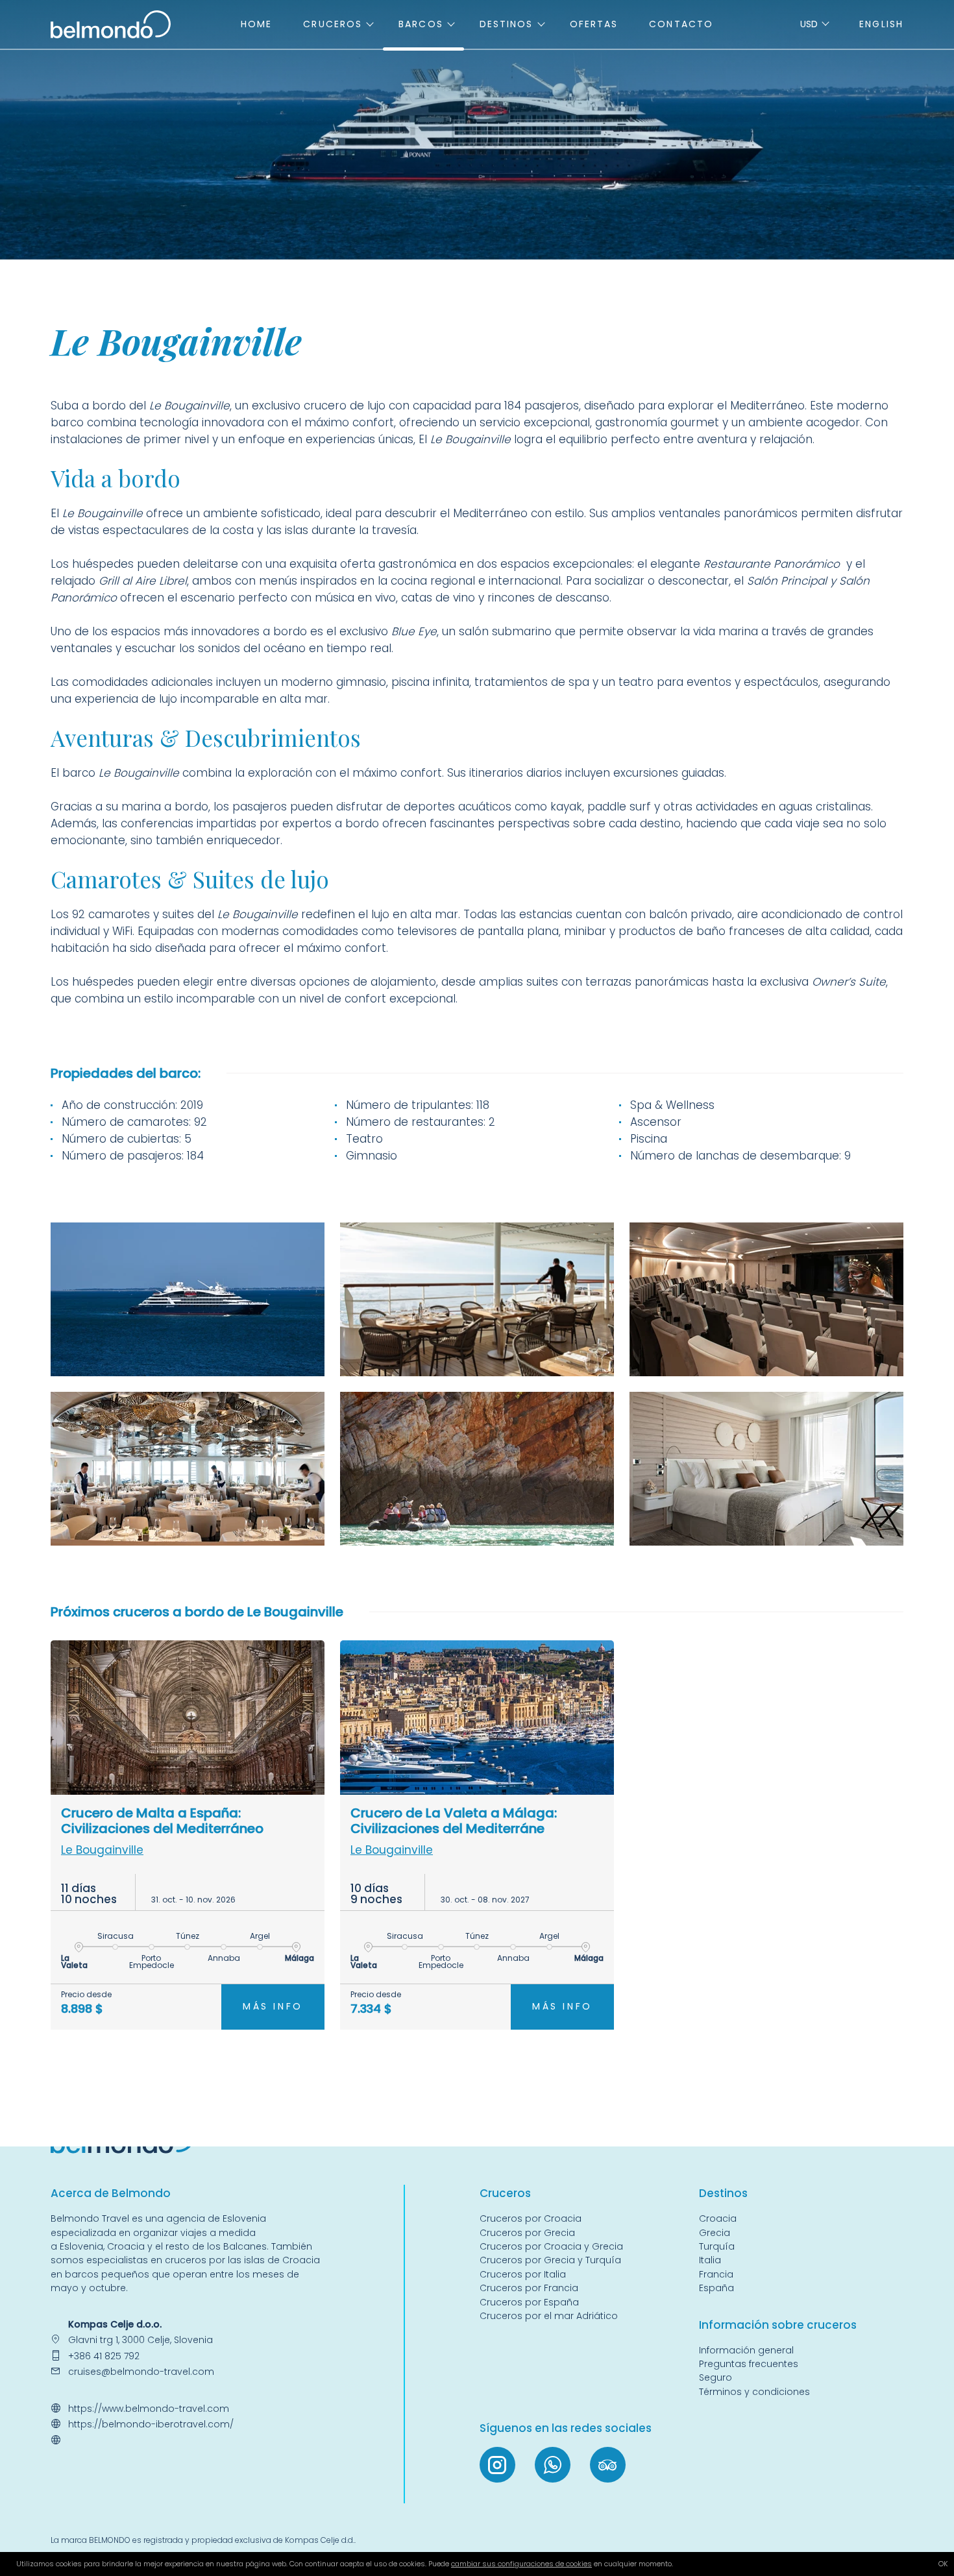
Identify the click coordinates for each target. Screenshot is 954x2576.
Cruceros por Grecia (527, 2233)
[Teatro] (766, 1299)
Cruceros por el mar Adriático (549, 2316)
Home (256, 24)
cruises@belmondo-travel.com (141, 2372)
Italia (710, 2260)
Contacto (681, 24)
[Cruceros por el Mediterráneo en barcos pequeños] (111, 23)
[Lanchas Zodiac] (477, 1469)
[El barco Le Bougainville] (188, 1299)
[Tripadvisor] (608, 2465)
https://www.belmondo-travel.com (149, 2409)
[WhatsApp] (553, 2465)
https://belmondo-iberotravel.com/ (151, 2424)
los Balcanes (237, 2246)
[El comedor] (188, 1469)
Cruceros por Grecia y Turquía (552, 2260)
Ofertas (594, 24)
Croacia (126, 2246)
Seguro (715, 2377)
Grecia (715, 2233)
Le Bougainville (102, 1850)
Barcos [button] (421, 24)
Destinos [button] (507, 24)
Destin (716, 2193)
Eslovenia (81, 2246)
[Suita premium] (766, 1469)
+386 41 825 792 (104, 2356)
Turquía (717, 2246)
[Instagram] (497, 2465)
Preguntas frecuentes (749, 2364)
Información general (746, 2350)
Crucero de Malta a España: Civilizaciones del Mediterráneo (162, 1821)
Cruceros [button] (333, 24)
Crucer (498, 2193)
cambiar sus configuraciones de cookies (521, 2564)
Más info (273, 2006)
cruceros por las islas (214, 2260)
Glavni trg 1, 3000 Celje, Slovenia (141, 2340)
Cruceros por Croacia (531, 2218)
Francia (716, 2274)
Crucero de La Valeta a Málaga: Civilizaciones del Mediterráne (454, 1821)
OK (943, 2564)
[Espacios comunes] (477, 1299)
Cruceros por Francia (529, 2288)
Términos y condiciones (754, 2392)
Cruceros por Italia (523, 2274)
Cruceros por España (529, 2302)
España (716, 2288)
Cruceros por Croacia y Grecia (551, 2246)
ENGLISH (881, 24)
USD (809, 24)
